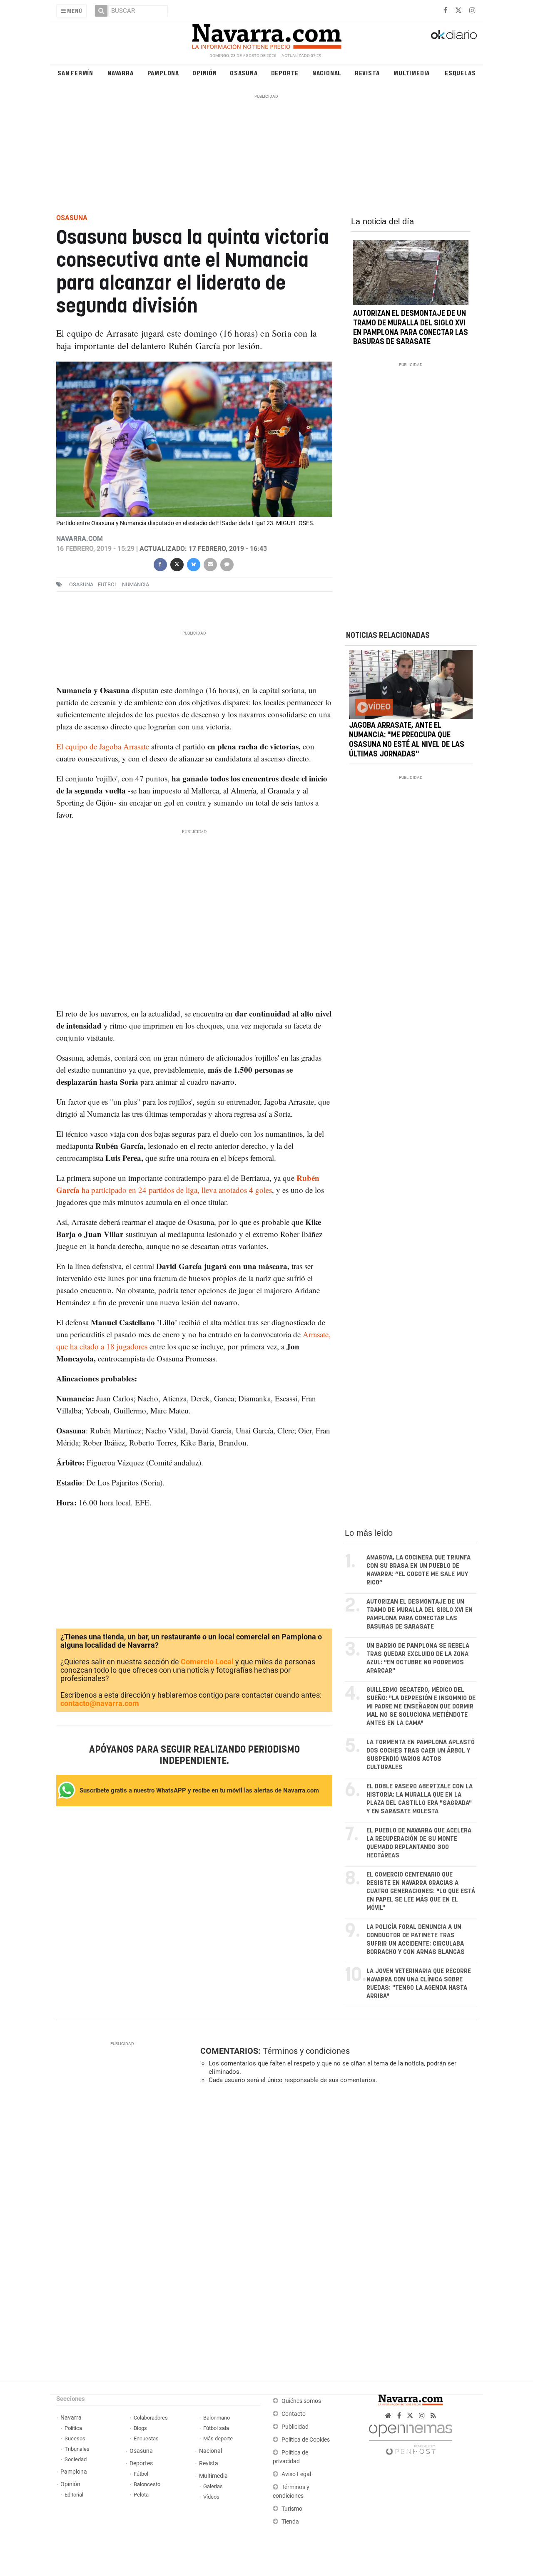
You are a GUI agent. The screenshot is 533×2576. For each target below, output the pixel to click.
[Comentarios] (227, 564)
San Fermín (75, 73)
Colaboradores (151, 2418)
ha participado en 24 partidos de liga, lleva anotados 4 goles (176, 1190)
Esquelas (460, 73)
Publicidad (295, 2427)
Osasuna (244, 73)
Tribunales (77, 2449)
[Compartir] (160, 564)
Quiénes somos (301, 2401)
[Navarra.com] (266, 35)
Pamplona (163, 73)
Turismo (292, 2509)
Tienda (290, 2522)
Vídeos (211, 2497)
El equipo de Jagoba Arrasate (103, 746)
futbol (108, 584)
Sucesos (75, 2438)
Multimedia (412, 73)
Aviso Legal (296, 2474)
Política (73, 2428)
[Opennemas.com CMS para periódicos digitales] (411, 2437)
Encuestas (146, 2438)
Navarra (121, 73)
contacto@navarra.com (100, 1703)
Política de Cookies (306, 2440)
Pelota (141, 2495)
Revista (367, 73)
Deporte (285, 73)
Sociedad (76, 2459)
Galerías (213, 2486)
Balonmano (217, 2418)
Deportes (141, 2463)
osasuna (81, 584)
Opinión (205, 73)
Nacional (327, 73)
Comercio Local (207, 1662)
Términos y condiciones (306, 2051)
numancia (136, 584)
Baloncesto (147, 2484)
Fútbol (141, 2474)
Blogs (140, 2428)
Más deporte (218, 2438)
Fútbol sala (216, 2428)
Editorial (74, 2495)
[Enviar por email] (210, 564)
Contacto (294, 2414)
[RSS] (433, 2416)
